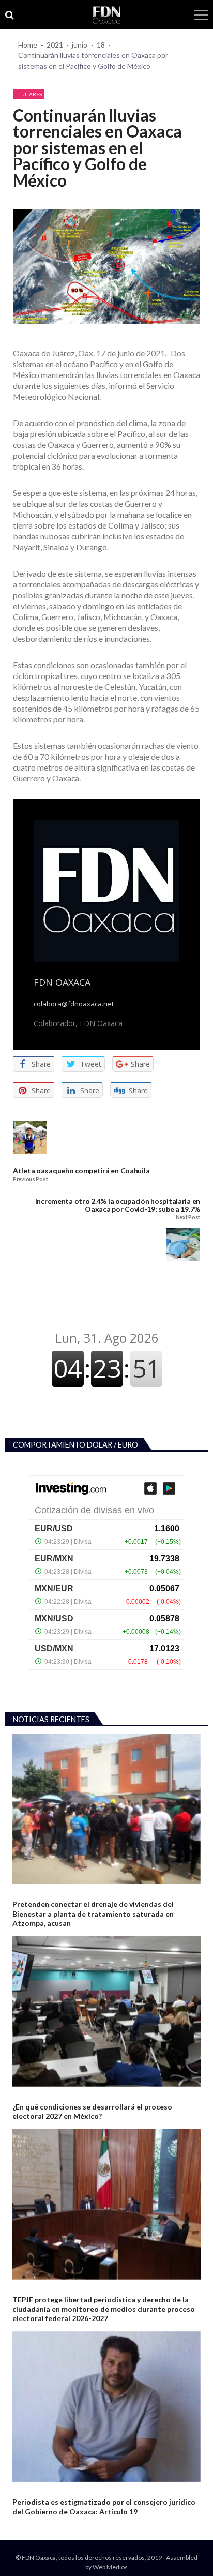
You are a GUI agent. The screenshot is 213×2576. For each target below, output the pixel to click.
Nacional (26, 2095)
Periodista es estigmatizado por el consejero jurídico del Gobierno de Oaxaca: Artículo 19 (104, 2506)
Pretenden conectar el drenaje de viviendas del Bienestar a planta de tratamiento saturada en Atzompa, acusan (93, 1913)
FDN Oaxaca (62, 982)
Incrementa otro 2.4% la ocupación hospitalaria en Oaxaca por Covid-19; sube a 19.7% (118, 1205)
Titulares (29, 94)
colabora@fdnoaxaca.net (74, 1004)
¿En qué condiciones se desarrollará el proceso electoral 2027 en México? (92, 2111)
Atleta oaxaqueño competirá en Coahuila (81, 1171)
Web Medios (110, 2567)
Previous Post (30, 1179)
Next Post (188, 1218)
